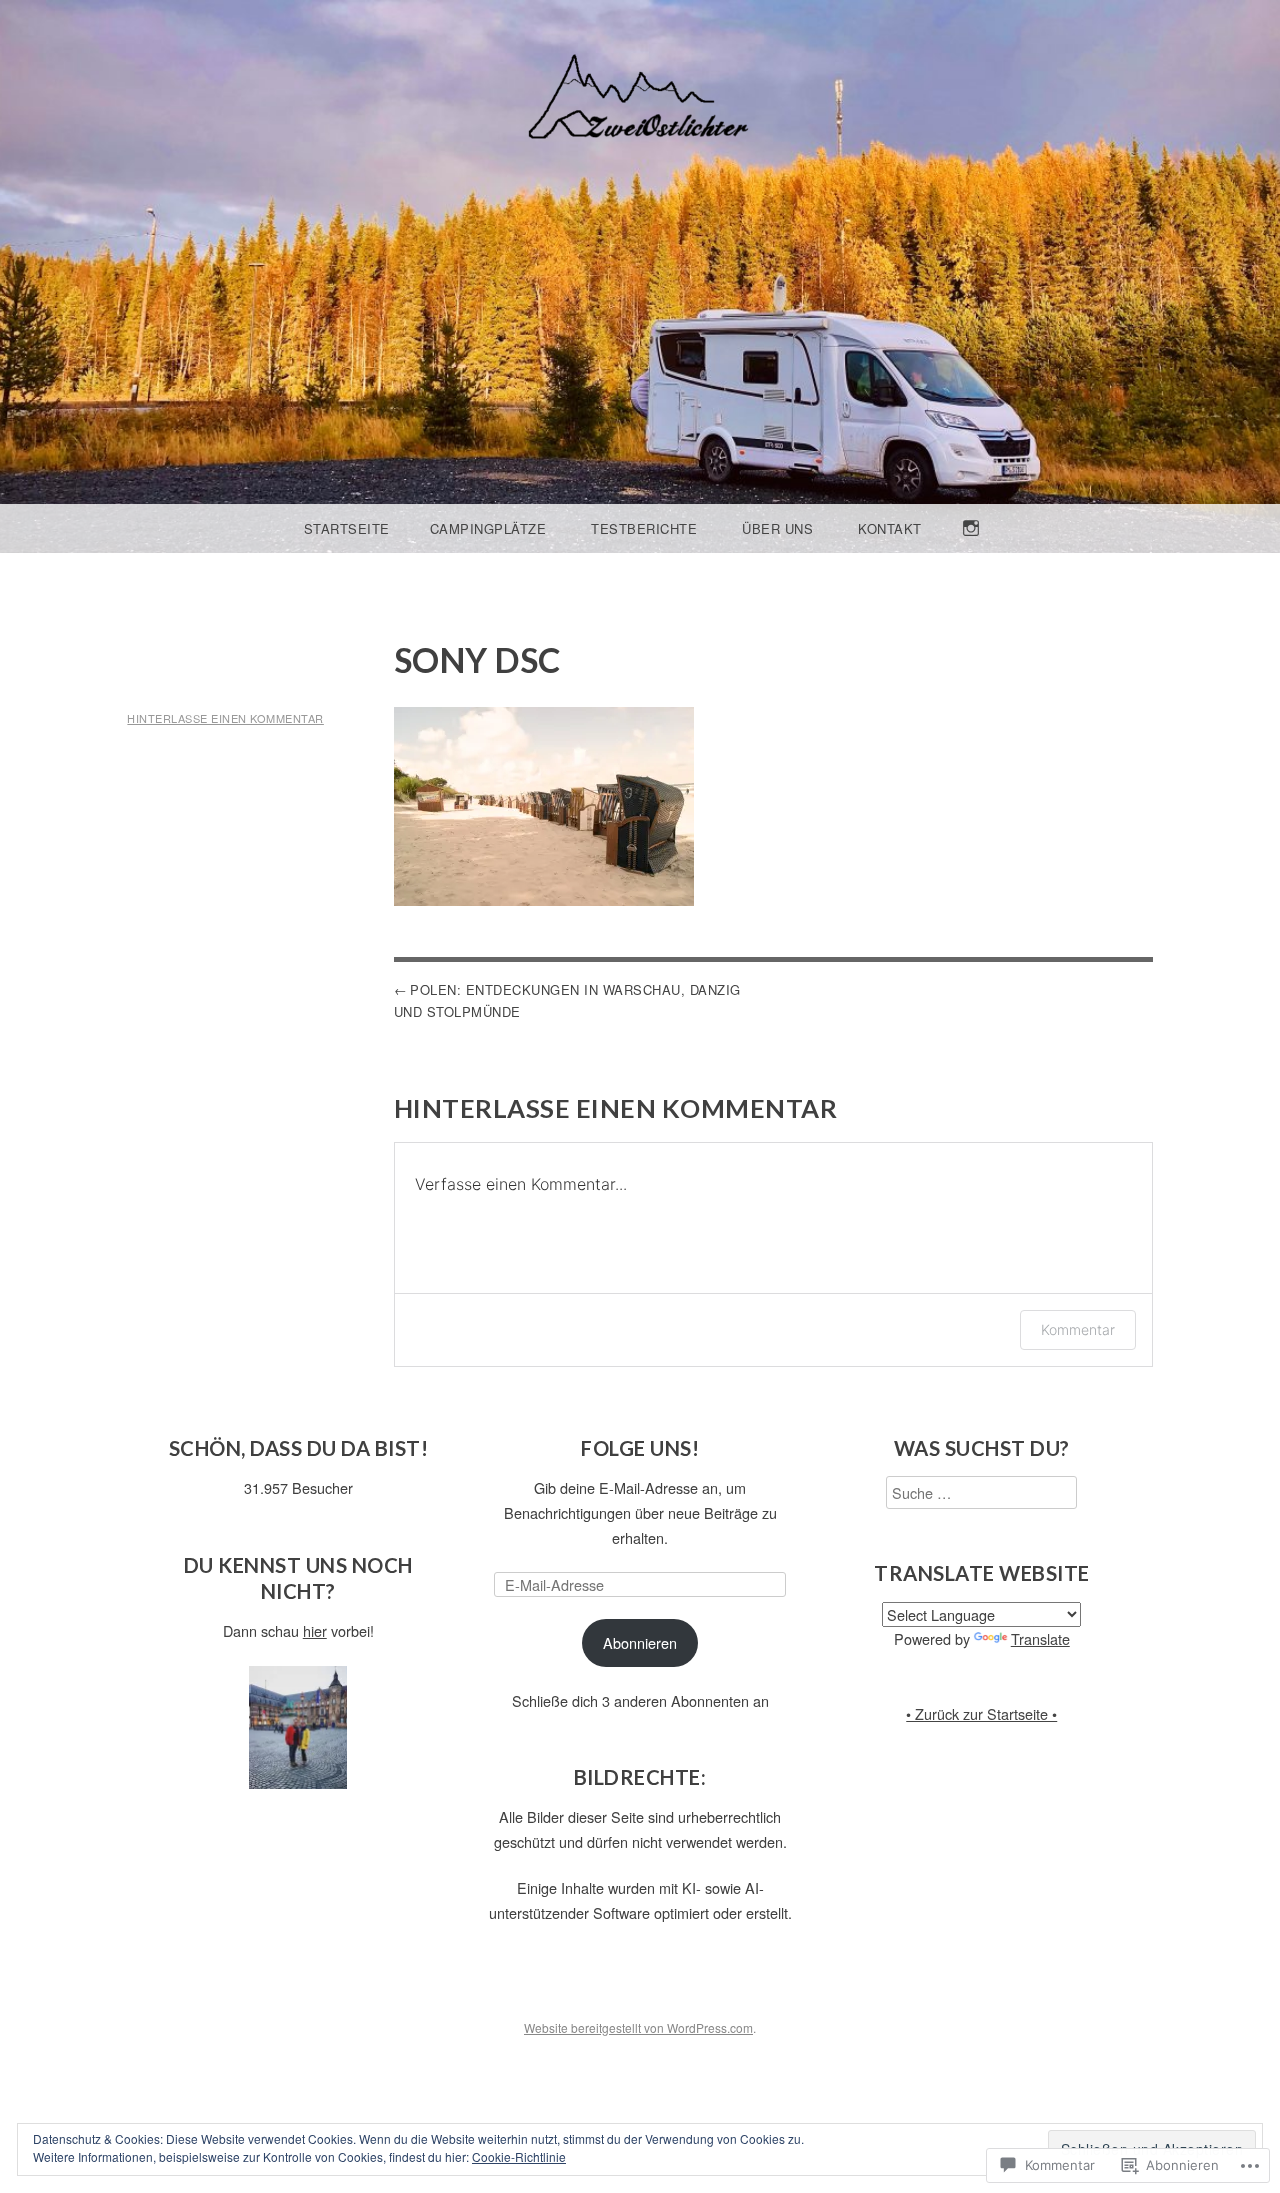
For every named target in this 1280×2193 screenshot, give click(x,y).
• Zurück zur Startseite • (981, 1713)
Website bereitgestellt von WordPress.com (638, 2027)
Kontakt (890, 528)
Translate (1040, 1638)
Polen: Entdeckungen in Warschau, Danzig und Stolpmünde (567, 1000)
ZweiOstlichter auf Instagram (971, 551)
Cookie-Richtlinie (519, 2156)
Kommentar (1078, 1329)
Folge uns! (640, 1448)
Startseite (347, 528)
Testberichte (644, 528)
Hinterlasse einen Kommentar (225, 718)
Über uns (777, 528)
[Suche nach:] (981, 1492)
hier (315, 1630)
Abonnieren (640, 1642)
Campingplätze (488, 528)
